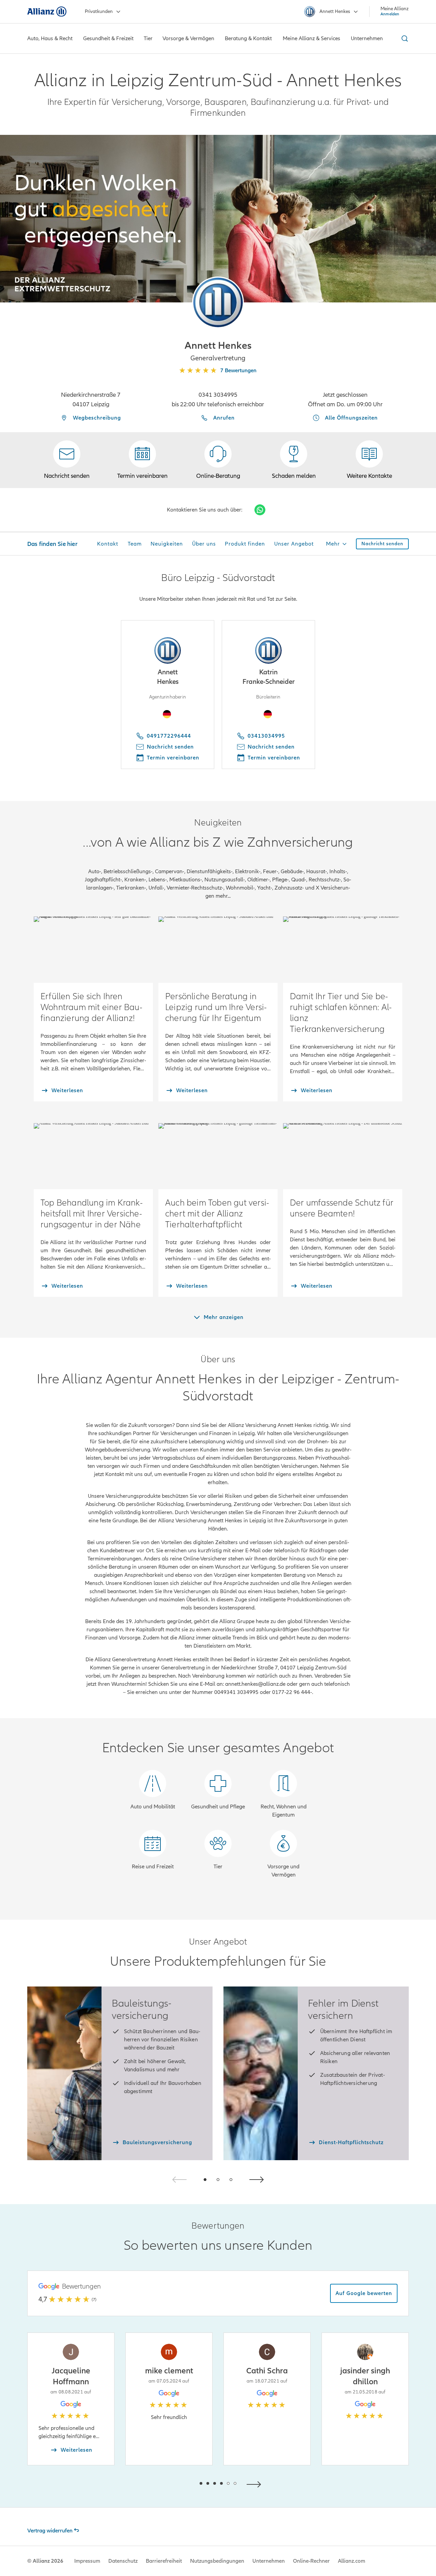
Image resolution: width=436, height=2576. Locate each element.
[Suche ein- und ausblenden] (404, 38)
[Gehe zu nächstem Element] (255, 2484)
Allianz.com (352, 2561)
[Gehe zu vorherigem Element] (181, 2484)
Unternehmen (269, 2561)
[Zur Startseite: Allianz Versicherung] (47, 12)
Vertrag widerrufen (50, 2531)
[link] (218, 460)
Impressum (87, 2561)
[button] (218, 302)
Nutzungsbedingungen (217, 2561)
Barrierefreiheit (164, 2561)
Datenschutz (123, 2561)
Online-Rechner (311, 2561)
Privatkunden (99, 11)
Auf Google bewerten (364, 2293)
